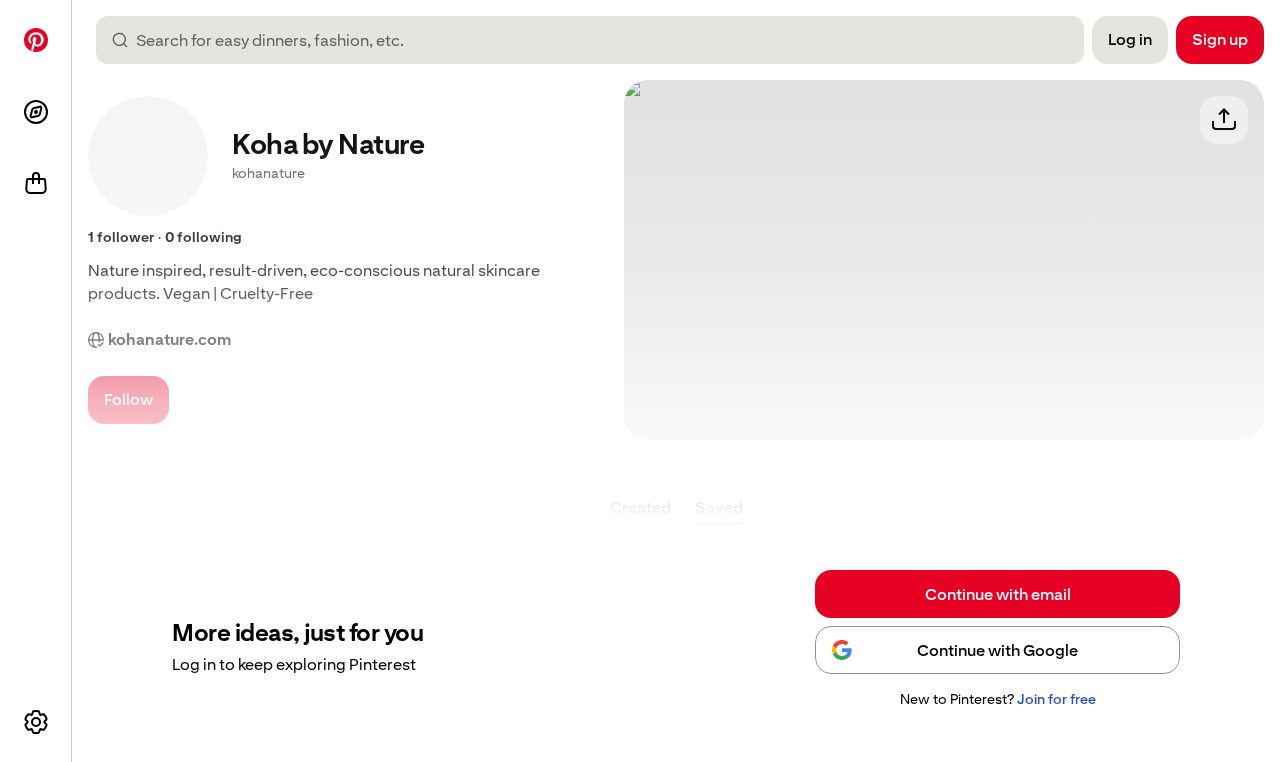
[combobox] (598, 40)
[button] (997, 700)
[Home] (36, 40)
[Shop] (36, 184)
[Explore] (36, 112)
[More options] (36, 722)
